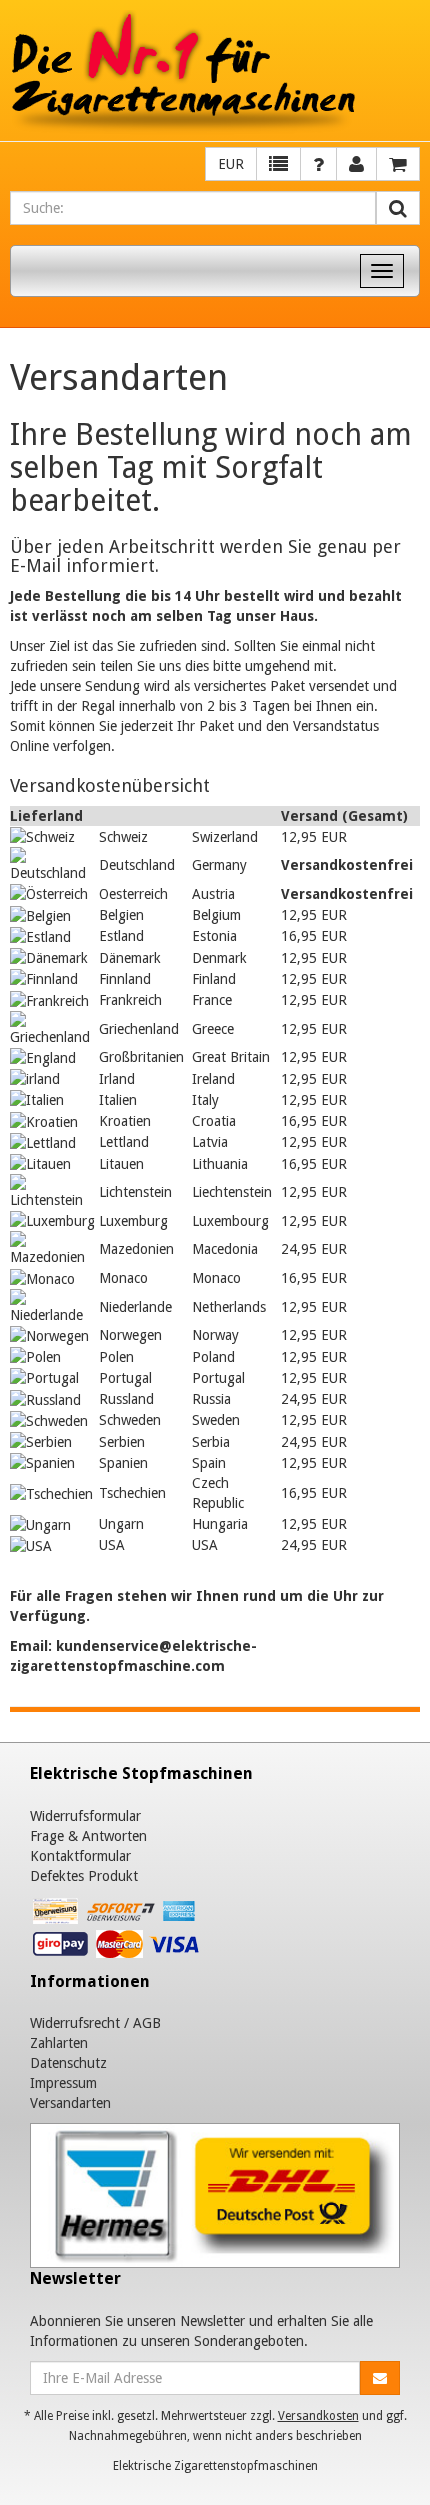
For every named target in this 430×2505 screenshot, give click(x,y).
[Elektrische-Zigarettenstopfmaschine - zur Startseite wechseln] (215, 73)
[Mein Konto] (318, 164)
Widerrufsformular (85, 1816)
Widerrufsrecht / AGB (95, 2023)
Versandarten (70, 2103)
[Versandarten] (215, 2195)
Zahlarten (59, 2043)
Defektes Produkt (84, 1876)
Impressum (63, 2083)
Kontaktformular (80, 1856)
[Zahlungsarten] (117, 1932)
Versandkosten (318, 2416)
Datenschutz (68, 2063)
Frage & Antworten (88, 1836)
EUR (231, 164)
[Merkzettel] (278, 164)
